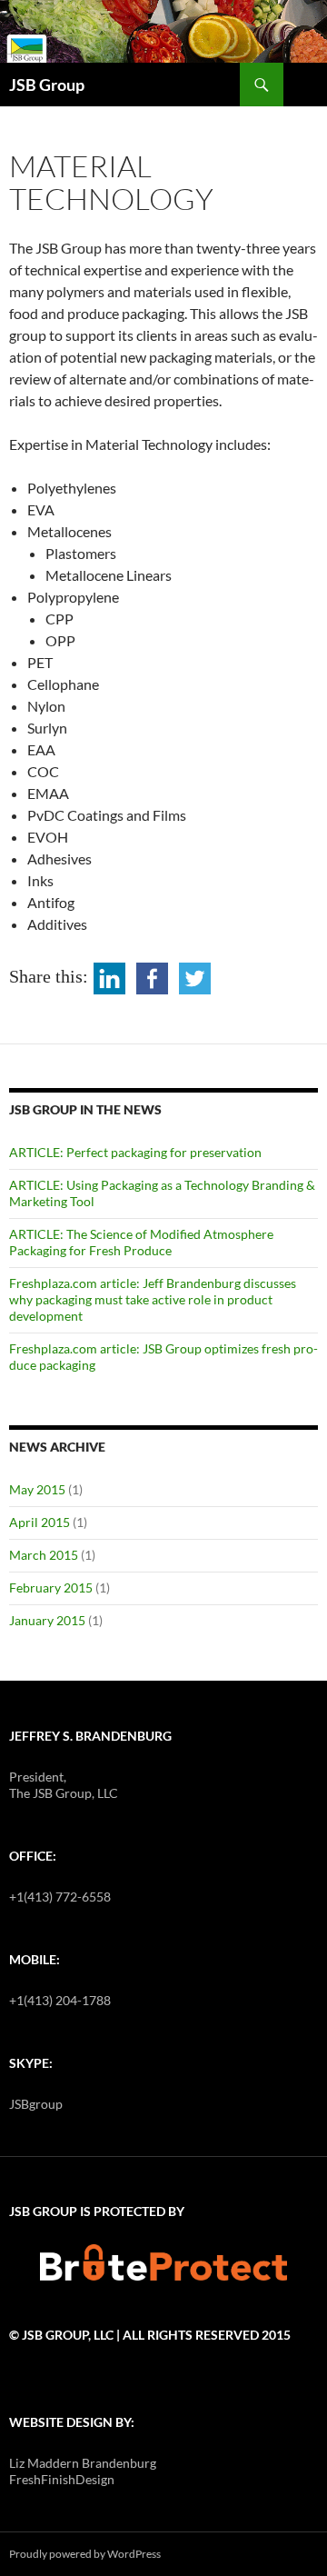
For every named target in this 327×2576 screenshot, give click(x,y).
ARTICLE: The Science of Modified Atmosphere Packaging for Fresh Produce (141, 1242)
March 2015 (44, 1555)
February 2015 (51, 1588)
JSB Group (47, 85)
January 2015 (47, 1620)
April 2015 (40, 1522)
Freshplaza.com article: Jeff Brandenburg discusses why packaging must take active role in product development (153, 1299)
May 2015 (37, 1489)
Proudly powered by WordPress (85, 2554)
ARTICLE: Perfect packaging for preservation (135, 1152)
